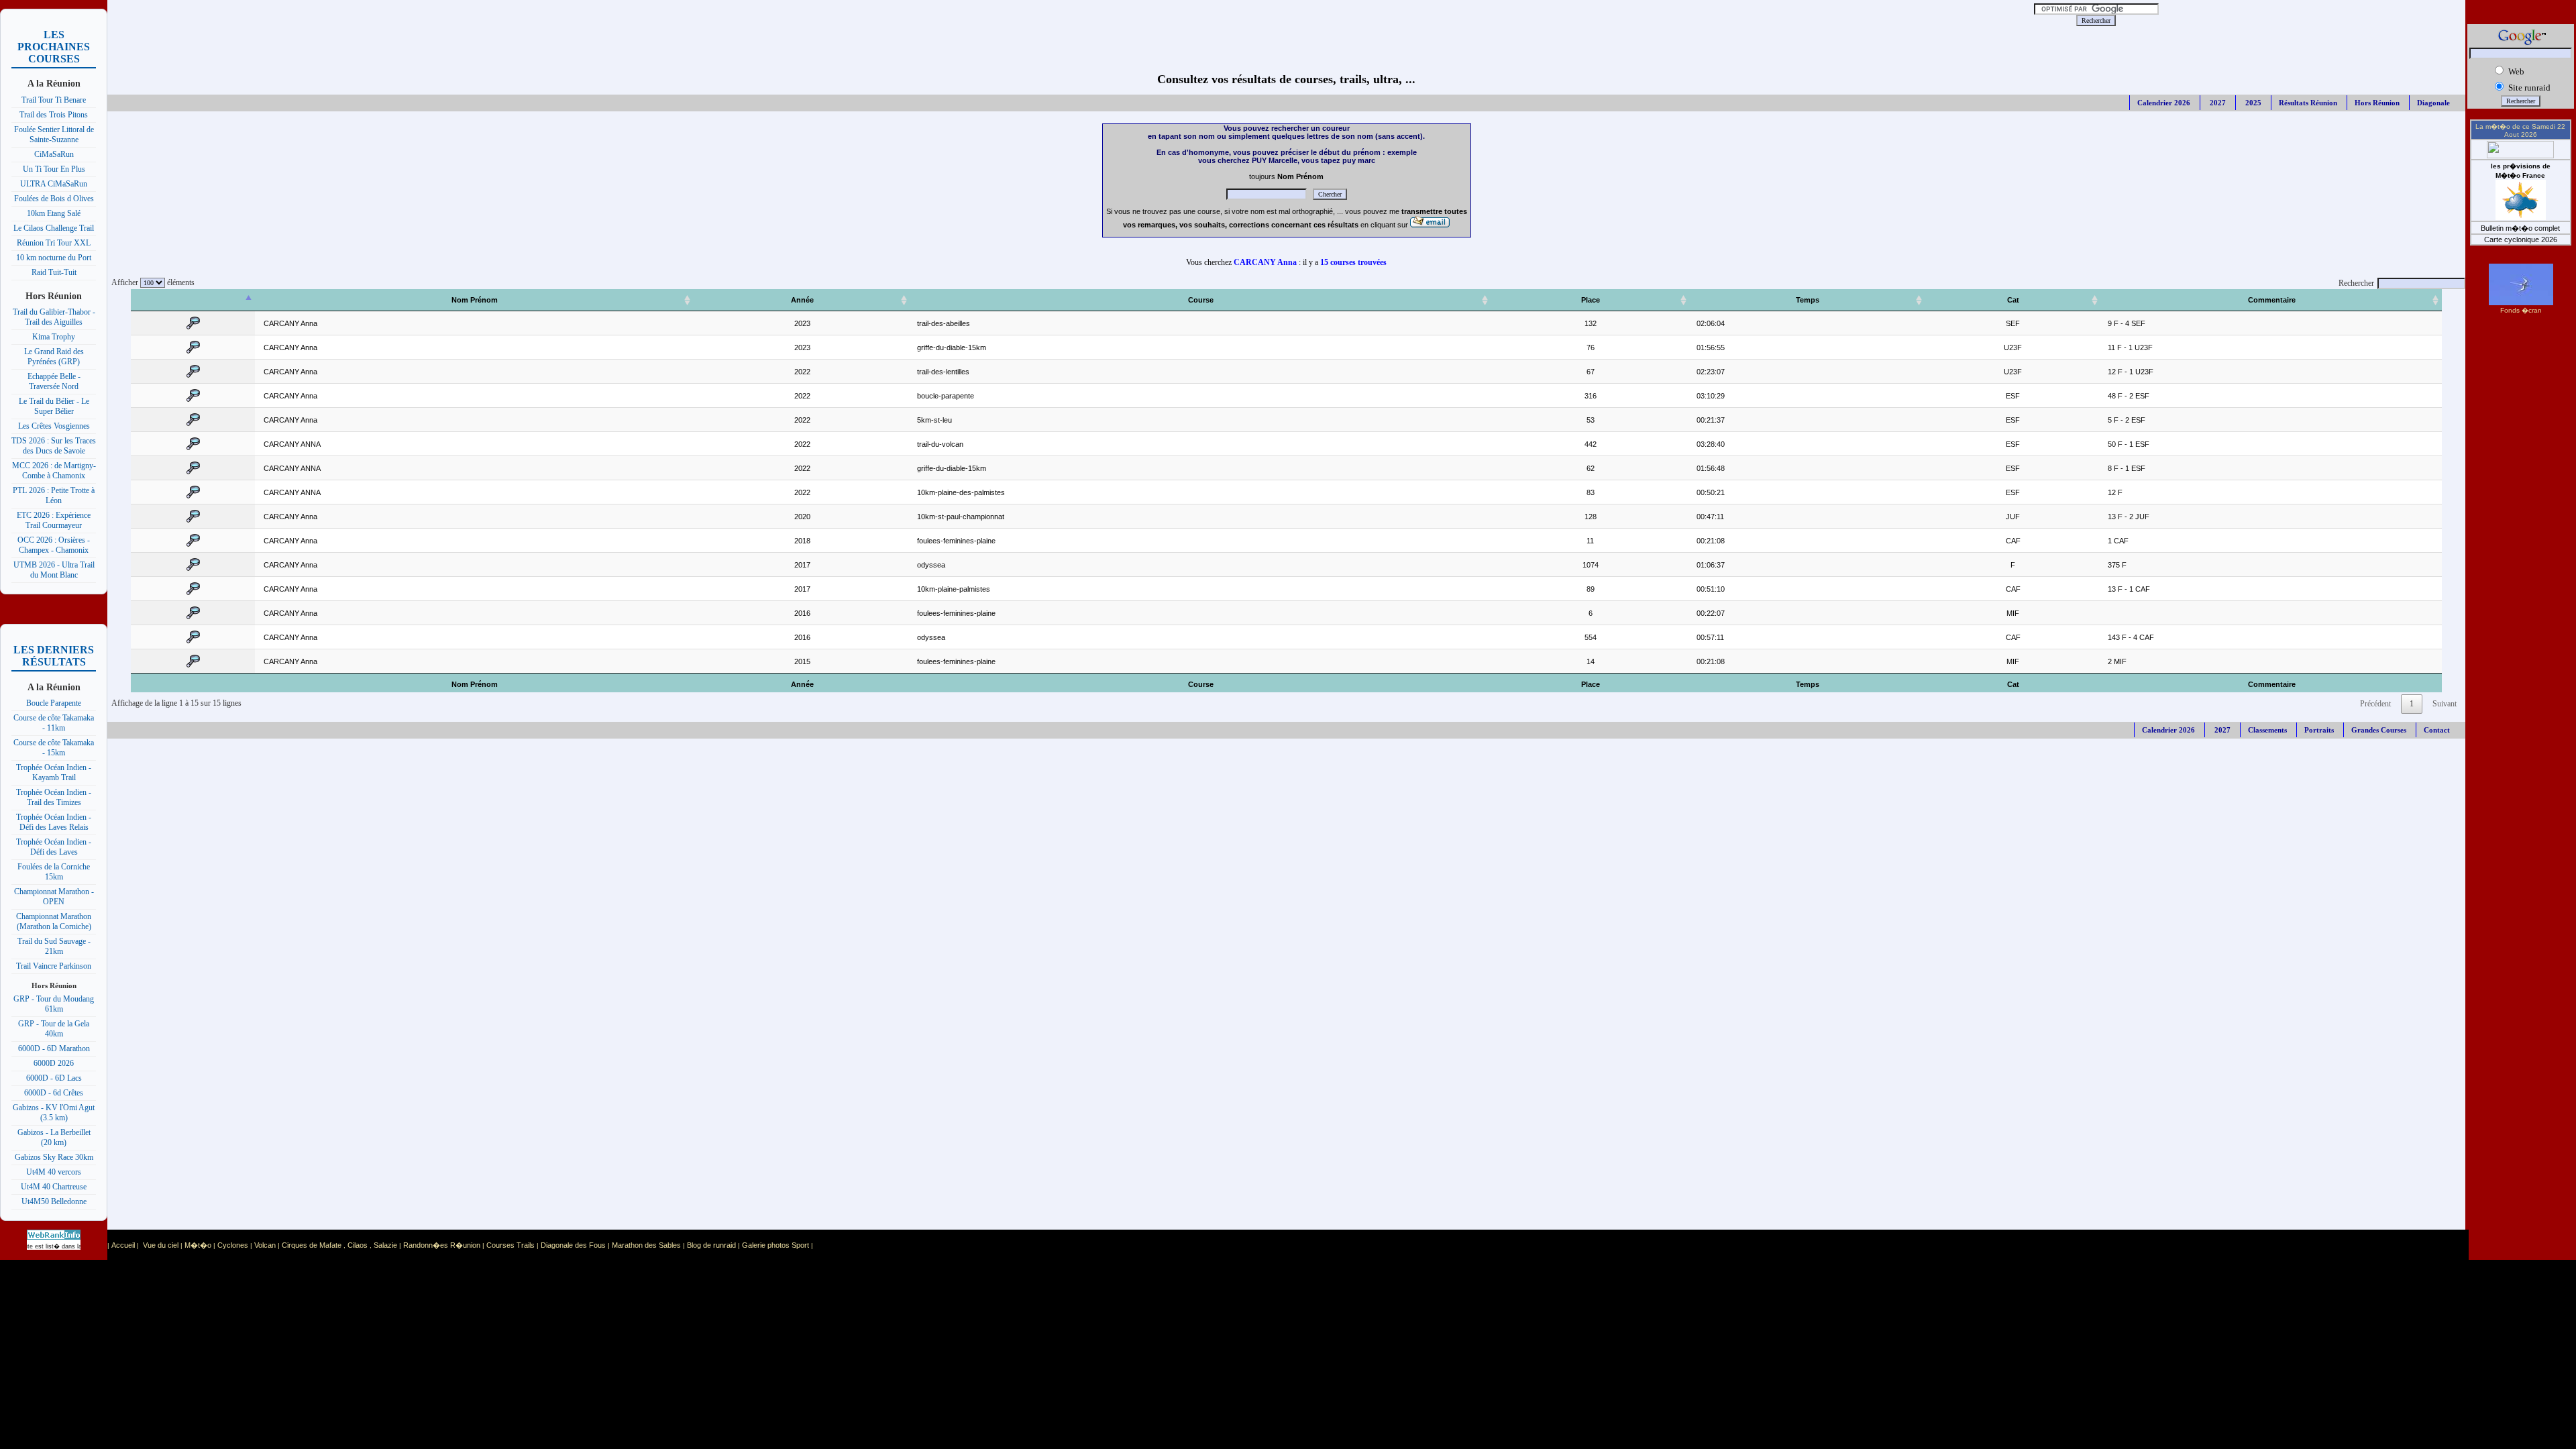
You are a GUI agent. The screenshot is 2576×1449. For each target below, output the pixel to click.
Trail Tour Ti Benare (54, 100)
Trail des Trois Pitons (54, 115)
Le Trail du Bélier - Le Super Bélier (54, 406)
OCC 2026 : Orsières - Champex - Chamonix (54, 545)
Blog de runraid (711, 1245)
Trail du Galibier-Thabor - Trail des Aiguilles (54, 317)
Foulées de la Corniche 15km (54, 872)
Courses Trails (511, 1245)
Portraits (2319, 730)
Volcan (265, 1245)
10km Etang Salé (54, 213)
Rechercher (2356, 283)
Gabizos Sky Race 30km (54, 1157)
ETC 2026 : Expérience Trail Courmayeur (54, 520)
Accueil (123, 1245)
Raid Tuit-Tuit (54, 272)
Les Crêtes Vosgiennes (54, 426)
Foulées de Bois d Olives (54, 199)
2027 (2217, 103)
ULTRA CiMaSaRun (54, 184)
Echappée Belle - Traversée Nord (54, 381)
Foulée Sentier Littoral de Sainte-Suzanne (54, 135)
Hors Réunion (2377, 103)
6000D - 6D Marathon (54, 1049)
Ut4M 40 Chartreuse (54, 1187)
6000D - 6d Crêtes (54, 1093)
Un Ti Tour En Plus (54, 169)
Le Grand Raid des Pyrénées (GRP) (54, 357)
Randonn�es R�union (442, 1245)
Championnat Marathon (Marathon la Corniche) (54, 921)
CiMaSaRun (54, 154)
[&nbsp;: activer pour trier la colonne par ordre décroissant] (193, 300)
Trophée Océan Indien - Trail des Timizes (54, 797)
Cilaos (358, 1245)
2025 (2252, 103)
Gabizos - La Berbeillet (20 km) (54, 1137)
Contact (2437, 730)
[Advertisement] (965, 20)
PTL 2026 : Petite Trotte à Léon (54, 495)
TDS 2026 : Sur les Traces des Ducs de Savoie (54, 446)
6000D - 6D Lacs (54, 1078)
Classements (2267, 730)
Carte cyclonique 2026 (2521, 239)
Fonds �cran (2521, 310)
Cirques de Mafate (312, 1245)
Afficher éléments (151, 282)
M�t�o (198, 1245)
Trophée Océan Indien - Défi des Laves (54, 847)
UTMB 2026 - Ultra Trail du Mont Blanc (54, 570)
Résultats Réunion (2308, 103)
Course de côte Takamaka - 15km (54, 748)
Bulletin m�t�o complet (2520, 228)
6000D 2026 (54, 1063)
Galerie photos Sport (775, 1245)
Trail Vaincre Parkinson (54, 966)
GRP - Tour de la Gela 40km (54, 1029)
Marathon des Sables (646, 1245)
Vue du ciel (161, 1245)
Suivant (2445, 704)
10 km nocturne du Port (54, 258)
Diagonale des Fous (573, 1245)
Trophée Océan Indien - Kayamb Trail (54, 772)
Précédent (2375, 704)
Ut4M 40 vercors (54, 1172)
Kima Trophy (54, 337)
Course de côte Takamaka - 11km (54, 723)
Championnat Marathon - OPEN (54, 897)
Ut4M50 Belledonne (54, 1201)
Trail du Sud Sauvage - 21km (54, 946)
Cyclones (233, 1245)
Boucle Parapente (54, 703)
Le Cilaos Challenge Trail (54, 228)
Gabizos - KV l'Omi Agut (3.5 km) (54, 1113)
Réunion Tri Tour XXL (54, 243)
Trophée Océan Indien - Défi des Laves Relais (54, 822)
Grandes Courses (2379, 730)
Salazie (385, 1245)
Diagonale (2433, 103)
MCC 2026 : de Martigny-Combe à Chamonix (54, 471)
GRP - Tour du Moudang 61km (54, 1004)
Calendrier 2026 (2164, 103)
